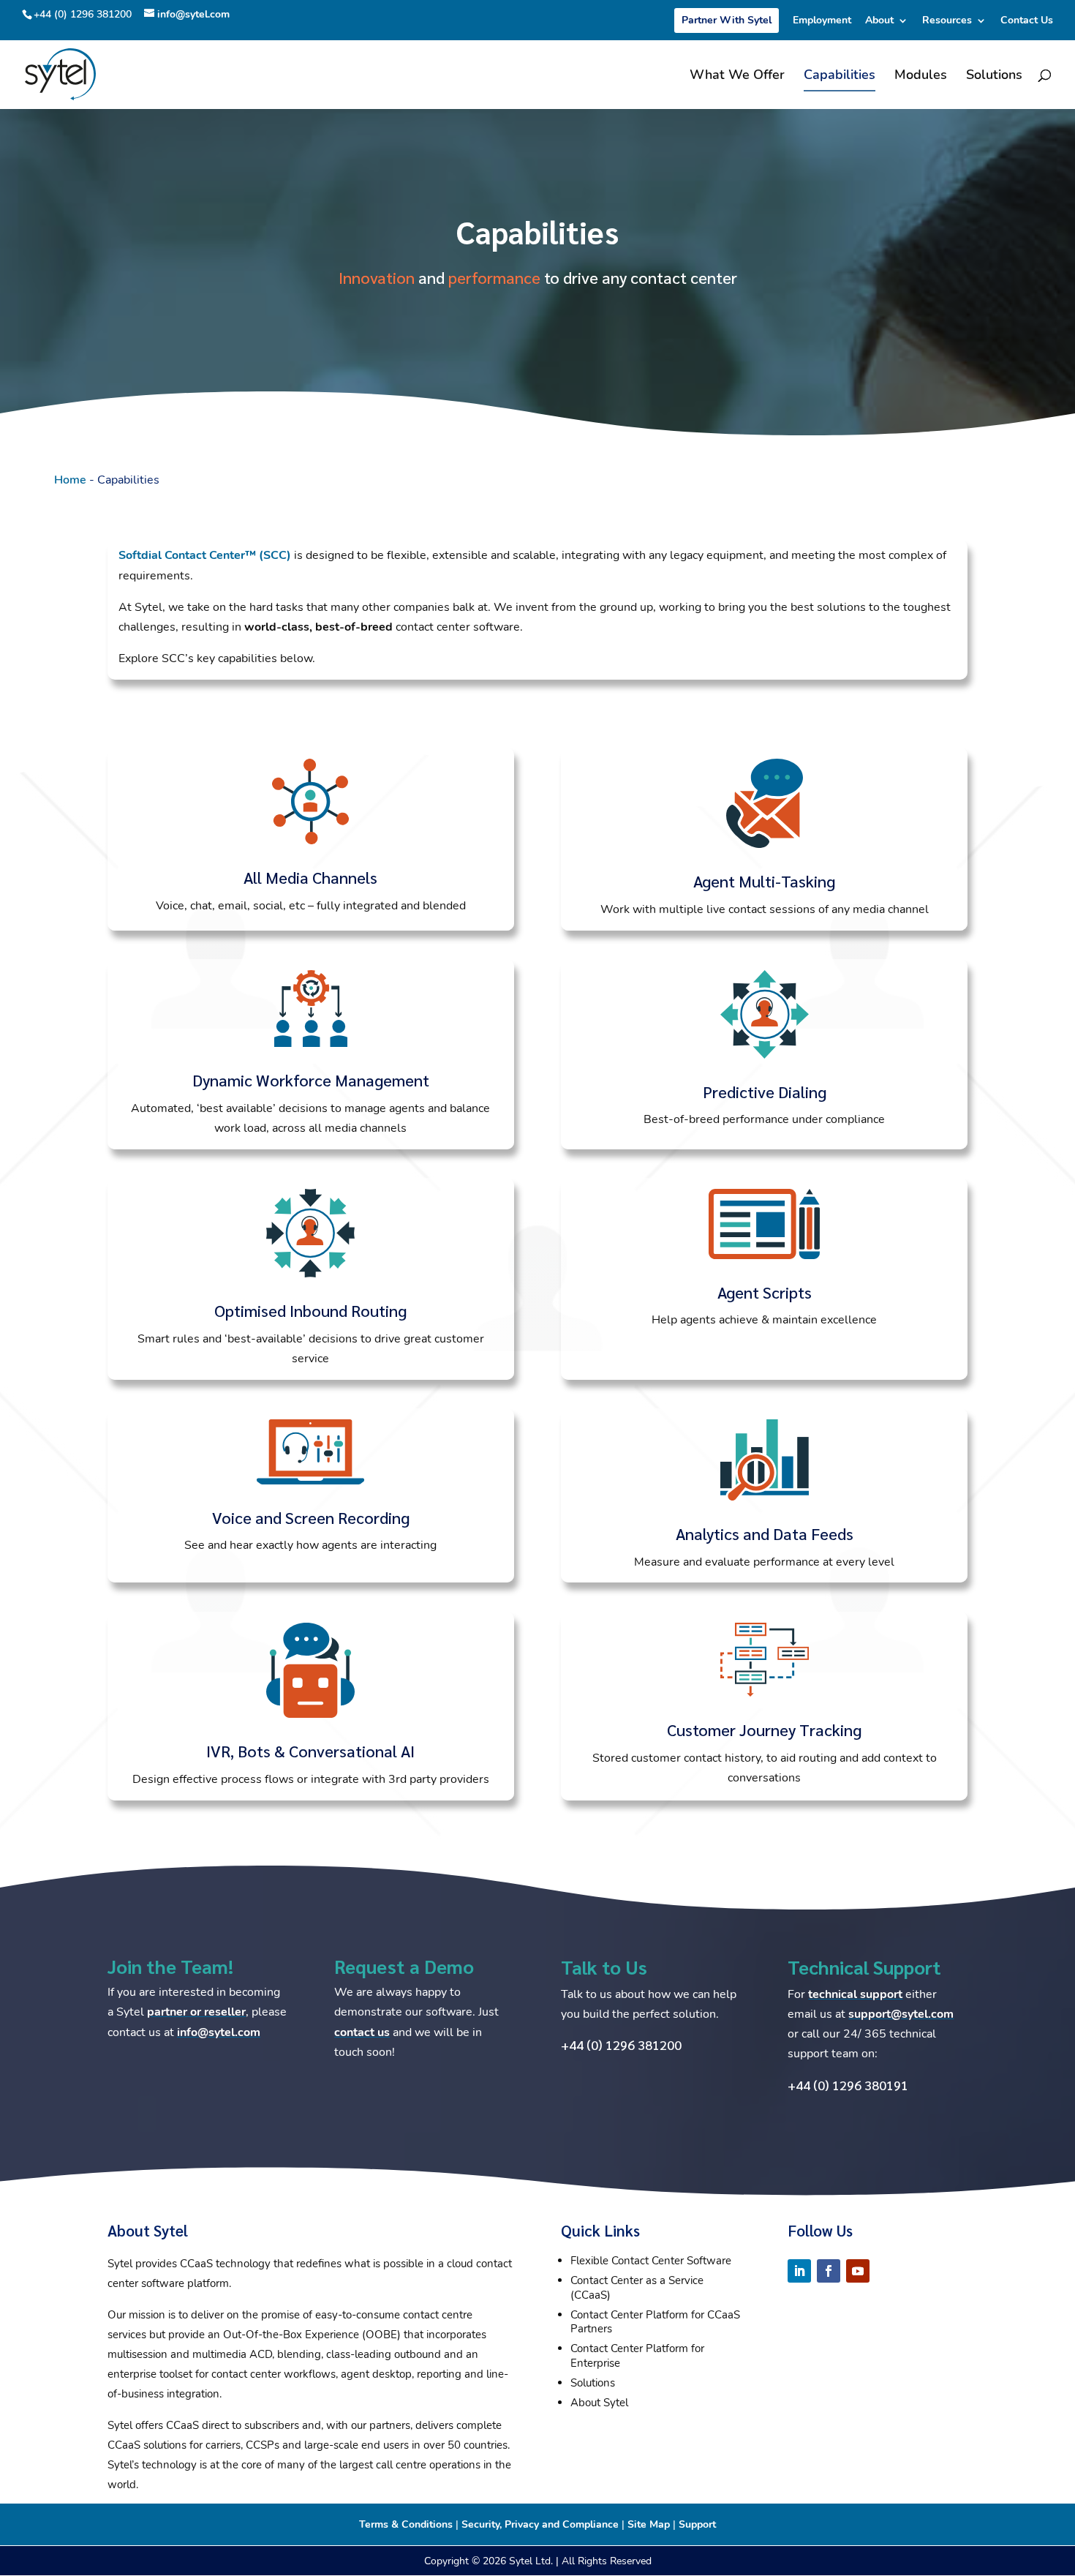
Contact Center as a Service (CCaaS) (637, 2288)
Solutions (994, 76)
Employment (822, 21)
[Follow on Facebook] (829, 2271)
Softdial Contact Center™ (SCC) (205, 555)
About (879, 21)
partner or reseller (196, 2012)
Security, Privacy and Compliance (540, 2524)
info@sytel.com (219, 2032)
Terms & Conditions (406, 2524)
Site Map (649, 2524)
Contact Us (1027, 21)
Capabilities (840, 76)
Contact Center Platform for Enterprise (637, 2356)
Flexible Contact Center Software (651, 2261)
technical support (855, 1994)
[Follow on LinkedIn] (799, 2271)
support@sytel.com (901, 2014)
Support (697, 2524)
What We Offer (737, 76)
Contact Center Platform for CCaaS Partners (655, 2322)
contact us (362, 2032)
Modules (921, 76)
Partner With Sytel (727, 20)
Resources (947, 21)
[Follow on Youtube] (858, 2271)
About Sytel (599, 2403)
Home (70, 480)
